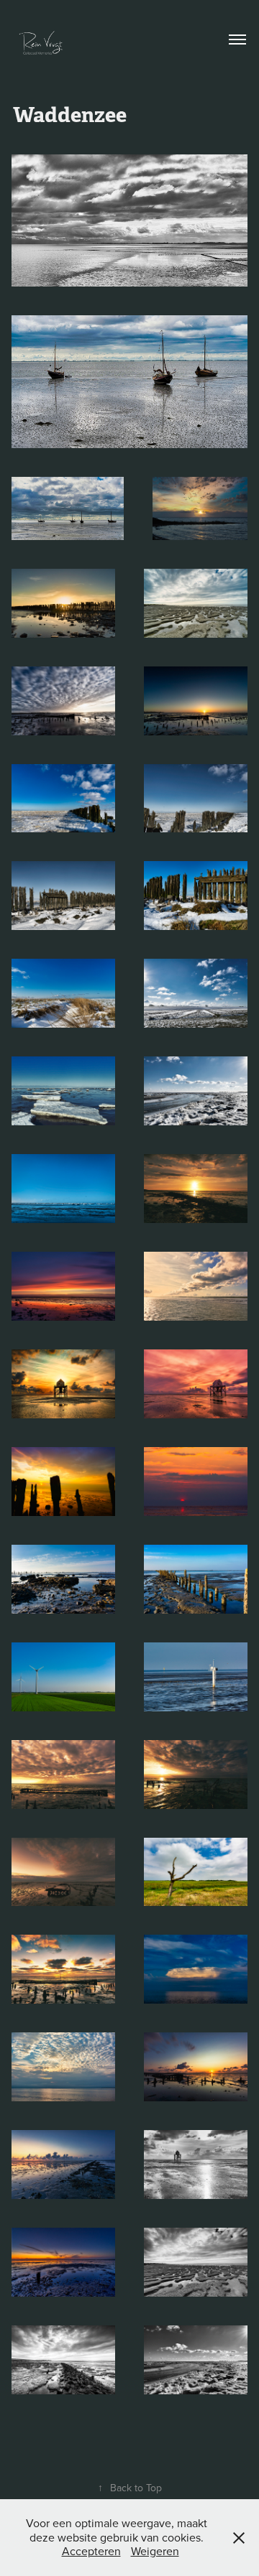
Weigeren (155, 2551)
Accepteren (91, 2551)
